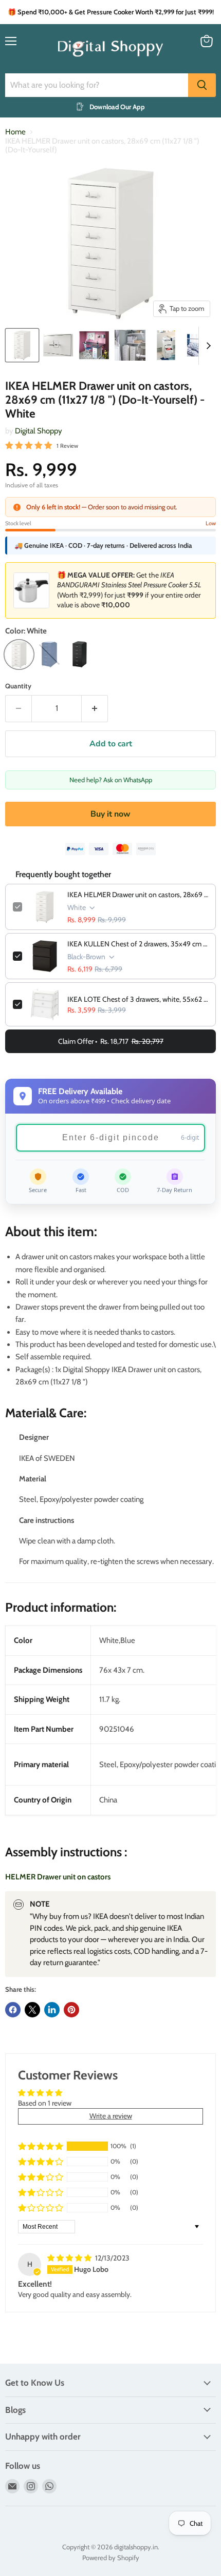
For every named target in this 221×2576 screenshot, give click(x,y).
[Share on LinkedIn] (52, 2010)
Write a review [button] (111, 2116)
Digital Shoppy (39, 431)
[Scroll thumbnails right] (207, 346)
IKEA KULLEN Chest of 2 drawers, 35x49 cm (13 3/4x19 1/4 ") (138, 944)
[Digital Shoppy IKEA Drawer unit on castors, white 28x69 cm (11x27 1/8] (94, 345)
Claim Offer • (111, 1041)
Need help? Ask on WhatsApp (111, 780)
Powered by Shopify (111, 2558)
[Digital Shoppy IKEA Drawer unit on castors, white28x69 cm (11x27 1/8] (22, 345)
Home (15, 132)
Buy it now (110, 814)
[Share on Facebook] (13, 2010)
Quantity (18, 686)
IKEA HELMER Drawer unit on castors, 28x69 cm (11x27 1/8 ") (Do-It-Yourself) (138, 895)
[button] (41, 2146)
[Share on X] (32, 2010)
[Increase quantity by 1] (95, 708)
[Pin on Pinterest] (71, 2010)
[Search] (202, 85)
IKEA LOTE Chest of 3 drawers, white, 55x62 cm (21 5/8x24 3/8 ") (138, 999)
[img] (70, 2258)
